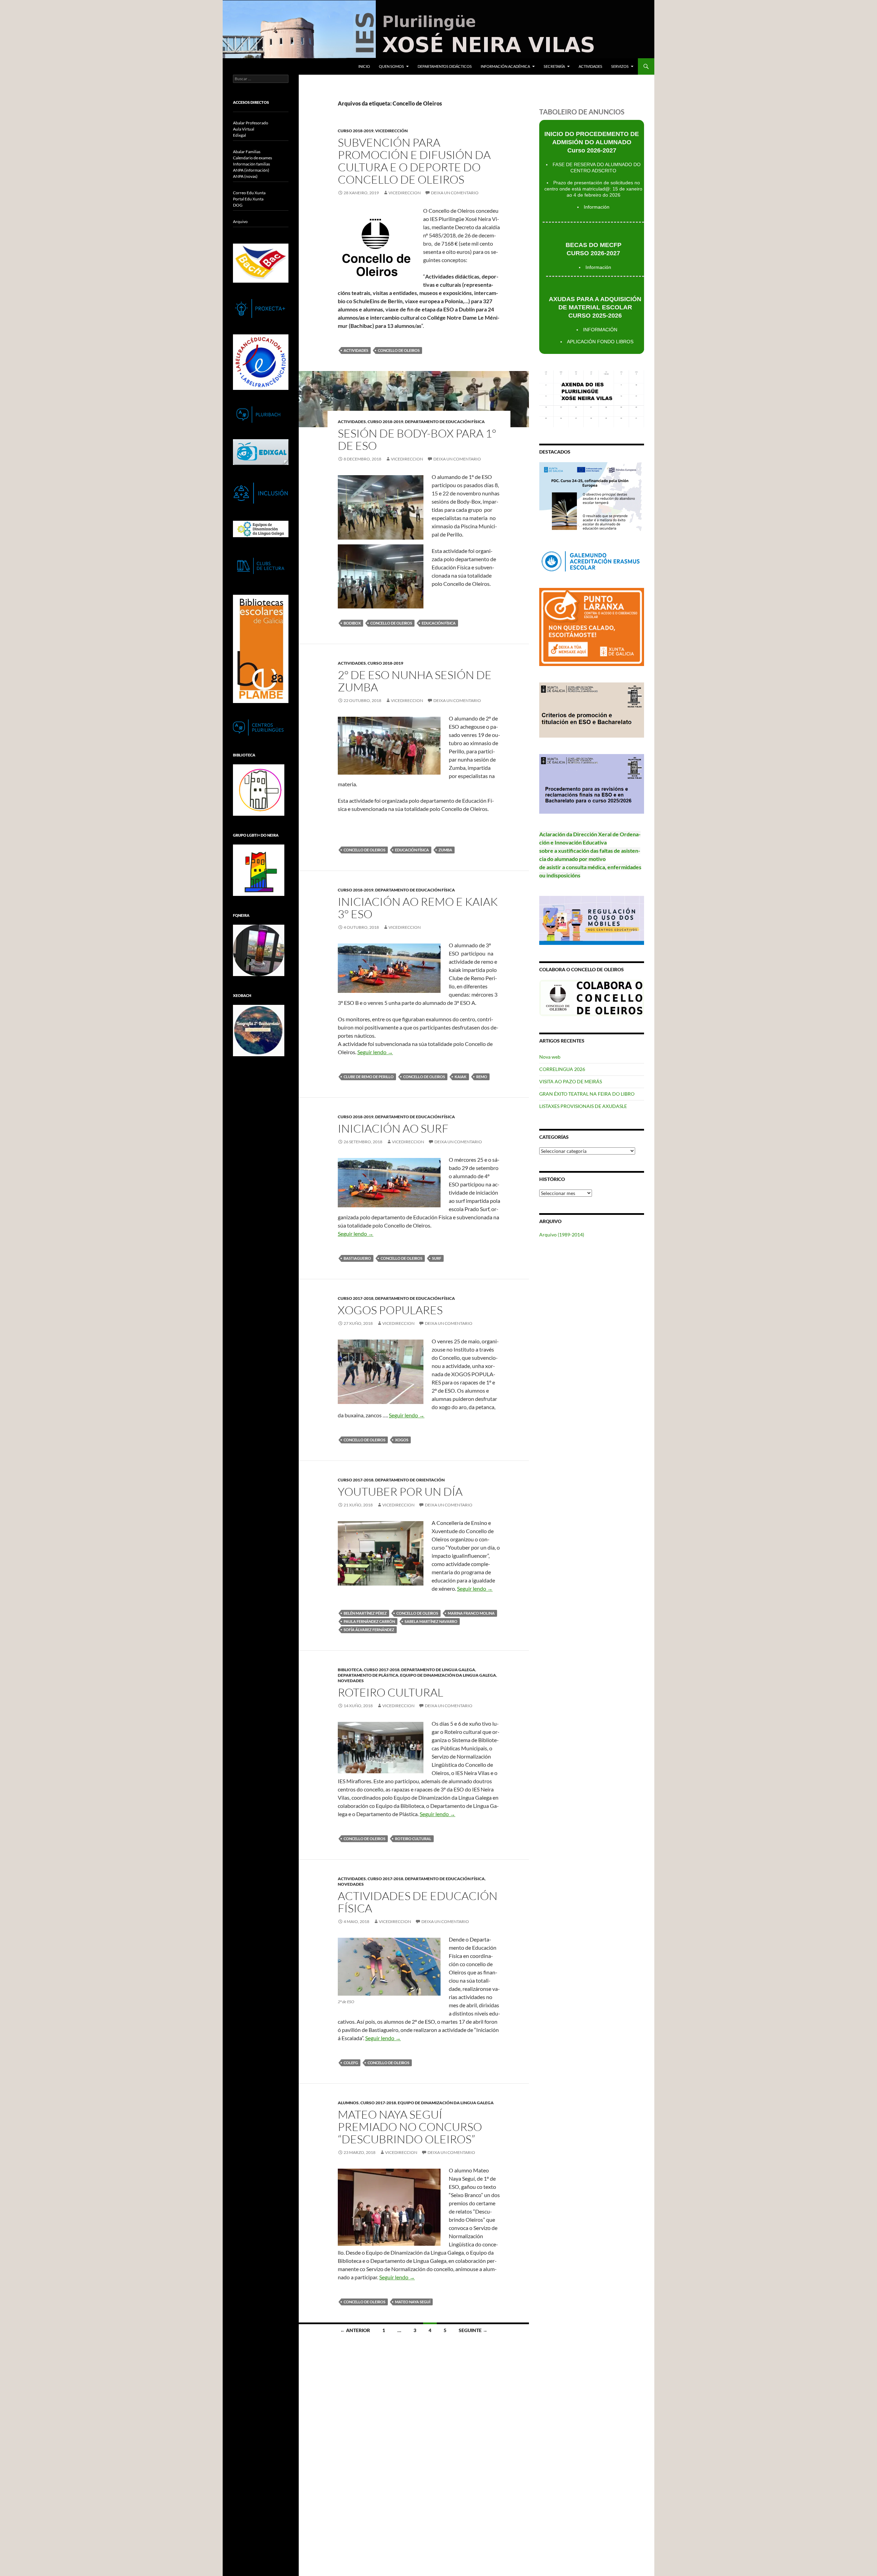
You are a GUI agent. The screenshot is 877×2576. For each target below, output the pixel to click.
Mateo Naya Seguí (413, 2302)
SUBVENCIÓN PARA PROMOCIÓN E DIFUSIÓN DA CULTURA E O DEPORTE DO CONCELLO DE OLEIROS (414, 161)
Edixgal (239, 135)
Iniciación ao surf (393, 1128)
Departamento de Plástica (368, 1675)
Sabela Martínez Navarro (431, 1621)
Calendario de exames (252, 158)
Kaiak (461, 1077)
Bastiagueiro (357, 1258)
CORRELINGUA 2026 (562, 1069)
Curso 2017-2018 (356, 1298)
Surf (437, 1258)
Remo (482, 1077)
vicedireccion (405, 193)
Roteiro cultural (391, 1692)
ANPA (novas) (245, 176)
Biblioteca (350, 1670)
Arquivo (240, 221)
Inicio (364, 66)
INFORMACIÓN (600, 330)
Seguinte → (473, 2330)
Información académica (505, 66)
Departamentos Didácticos (445, 66)
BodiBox (352, 623)
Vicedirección (391, 131)
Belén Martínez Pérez (365, 1613)
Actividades (590, 66)
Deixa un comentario (455, 193)
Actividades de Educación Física (418, 1902)
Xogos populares (390, 1310)
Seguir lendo (375, 1052)
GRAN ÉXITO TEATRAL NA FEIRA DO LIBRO (587, 1094)
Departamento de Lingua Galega (438, 1670)
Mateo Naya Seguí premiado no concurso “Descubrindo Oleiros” (410, 2127)
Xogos (402, 1440)
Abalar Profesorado (251, 123)
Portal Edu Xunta (248, 199)
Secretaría (554, 66)
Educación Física (439, 623)
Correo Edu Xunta (249, 193)
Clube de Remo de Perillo (369, 1077)
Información (597, 207)
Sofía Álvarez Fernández (369, 1630)
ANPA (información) (251, 170)
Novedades (351, 1681)
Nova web (550, 1057)
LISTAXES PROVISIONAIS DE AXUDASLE (583, 1106)
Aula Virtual (244, 129)
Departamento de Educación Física (445, 422)
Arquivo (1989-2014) (562, 1235)
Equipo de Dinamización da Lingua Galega (448, 1675)
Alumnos (348, 2103)
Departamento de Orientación (410, 1480)
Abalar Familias (247, 152)
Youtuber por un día (400, 1492)
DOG (238, 205)
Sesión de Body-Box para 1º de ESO (417, 439)
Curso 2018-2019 (356, 131)
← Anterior (355, 2330)
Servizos (620, 66)
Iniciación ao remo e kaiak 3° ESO (418, 908)
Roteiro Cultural (413, 1839)
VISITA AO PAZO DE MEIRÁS (571, 1081)
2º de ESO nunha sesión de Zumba (415, 681)
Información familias (251, 164)
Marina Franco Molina (471, 1613)
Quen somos (391, 66)
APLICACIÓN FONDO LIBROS (600, 342)
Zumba (445, 850)
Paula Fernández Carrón (369, 1621)
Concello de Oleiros (399, 350)
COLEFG (351, 2063)
